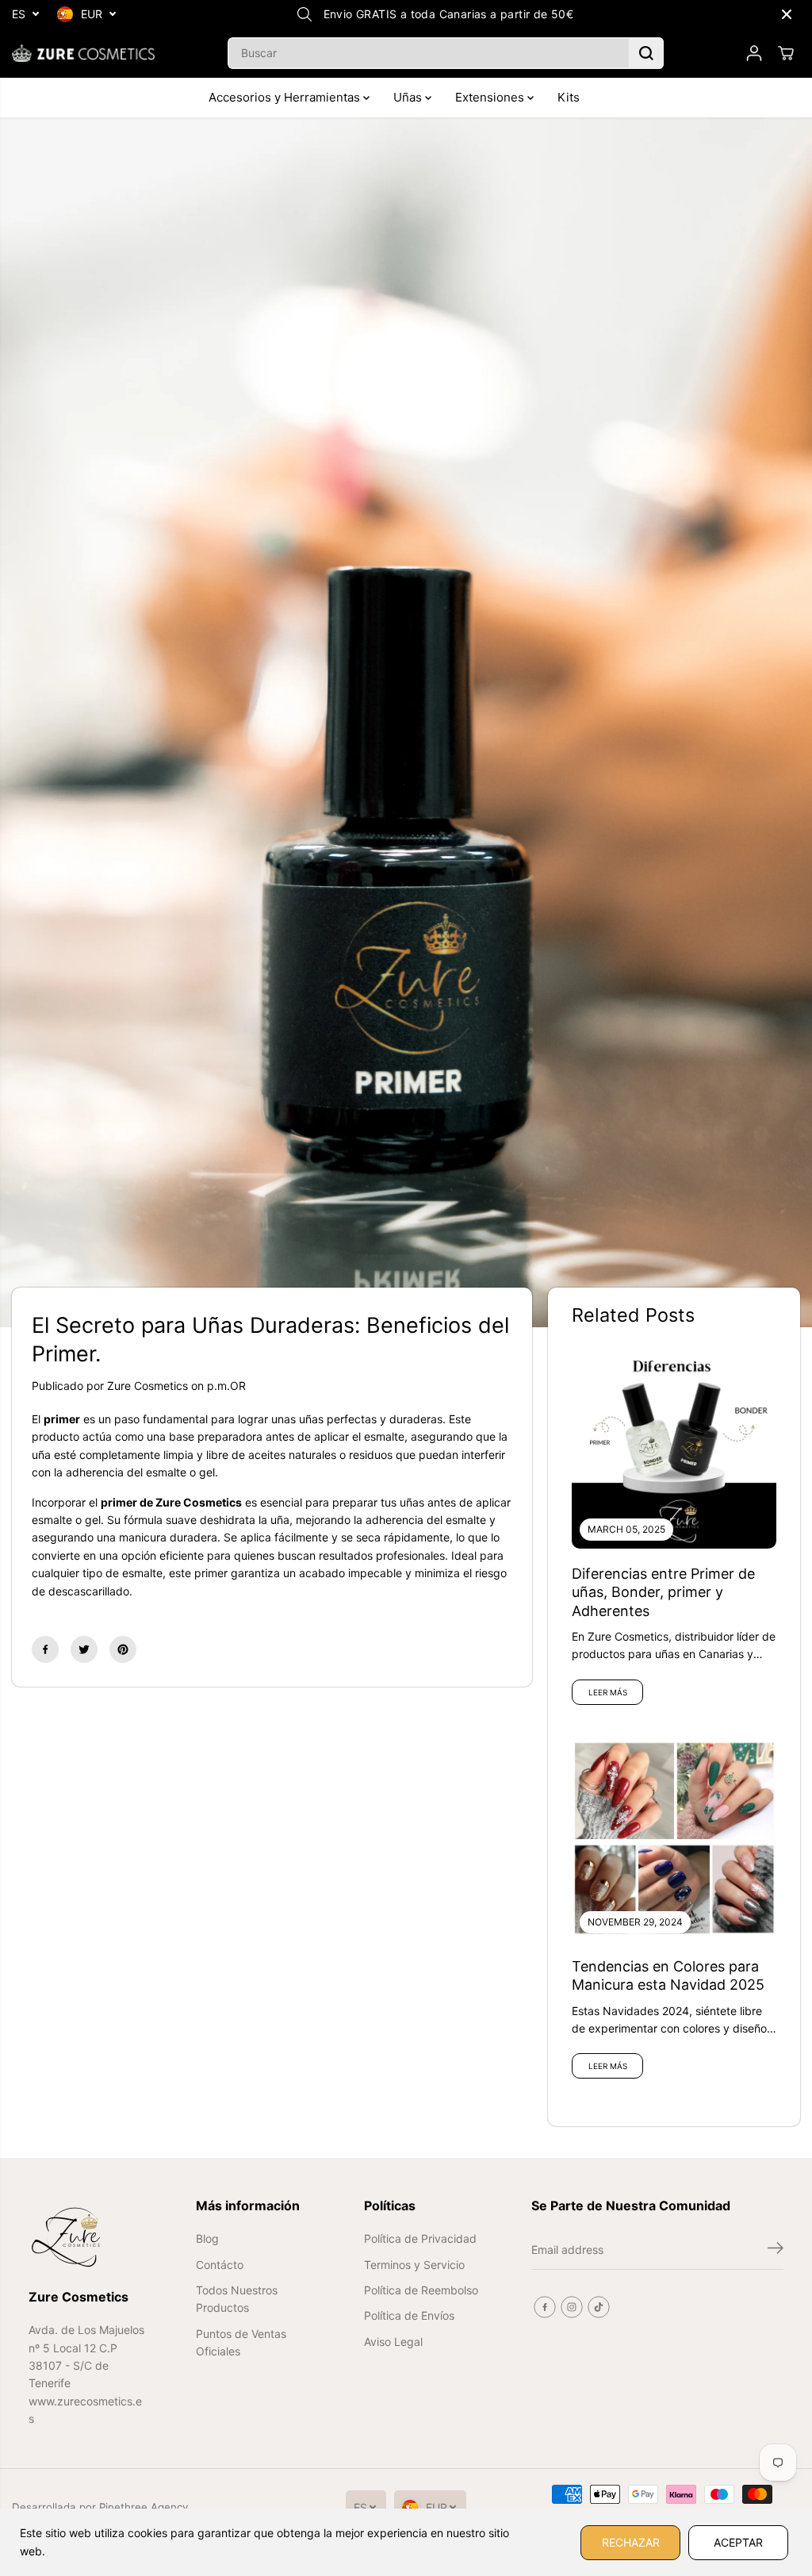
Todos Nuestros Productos (237, 2299)
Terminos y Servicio (414, 2265)
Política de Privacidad (420, 2238)
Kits (569, 97)
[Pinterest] (123, 1649)
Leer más (608, 1692)
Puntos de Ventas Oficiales (241, 2342)
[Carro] (786, 53)
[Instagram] (572, 2307)
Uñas (409, 97)
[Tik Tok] (599, 2307)
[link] (88, 2237)
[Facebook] (45, 1649)
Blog (207, 2238)
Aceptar (738, 2542)
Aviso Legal (393, 2342)
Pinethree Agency (144, 2507)
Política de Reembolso (421, 2290)
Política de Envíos (409, 2315)
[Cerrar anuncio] (787, 14)
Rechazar (631, 2542)
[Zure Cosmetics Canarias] (83, 53)
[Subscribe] (776, 2250)
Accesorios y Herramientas (286, 97)
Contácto (220, 2265)
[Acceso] (754, 53)
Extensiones (491, 97)
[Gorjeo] (84, 1649)
